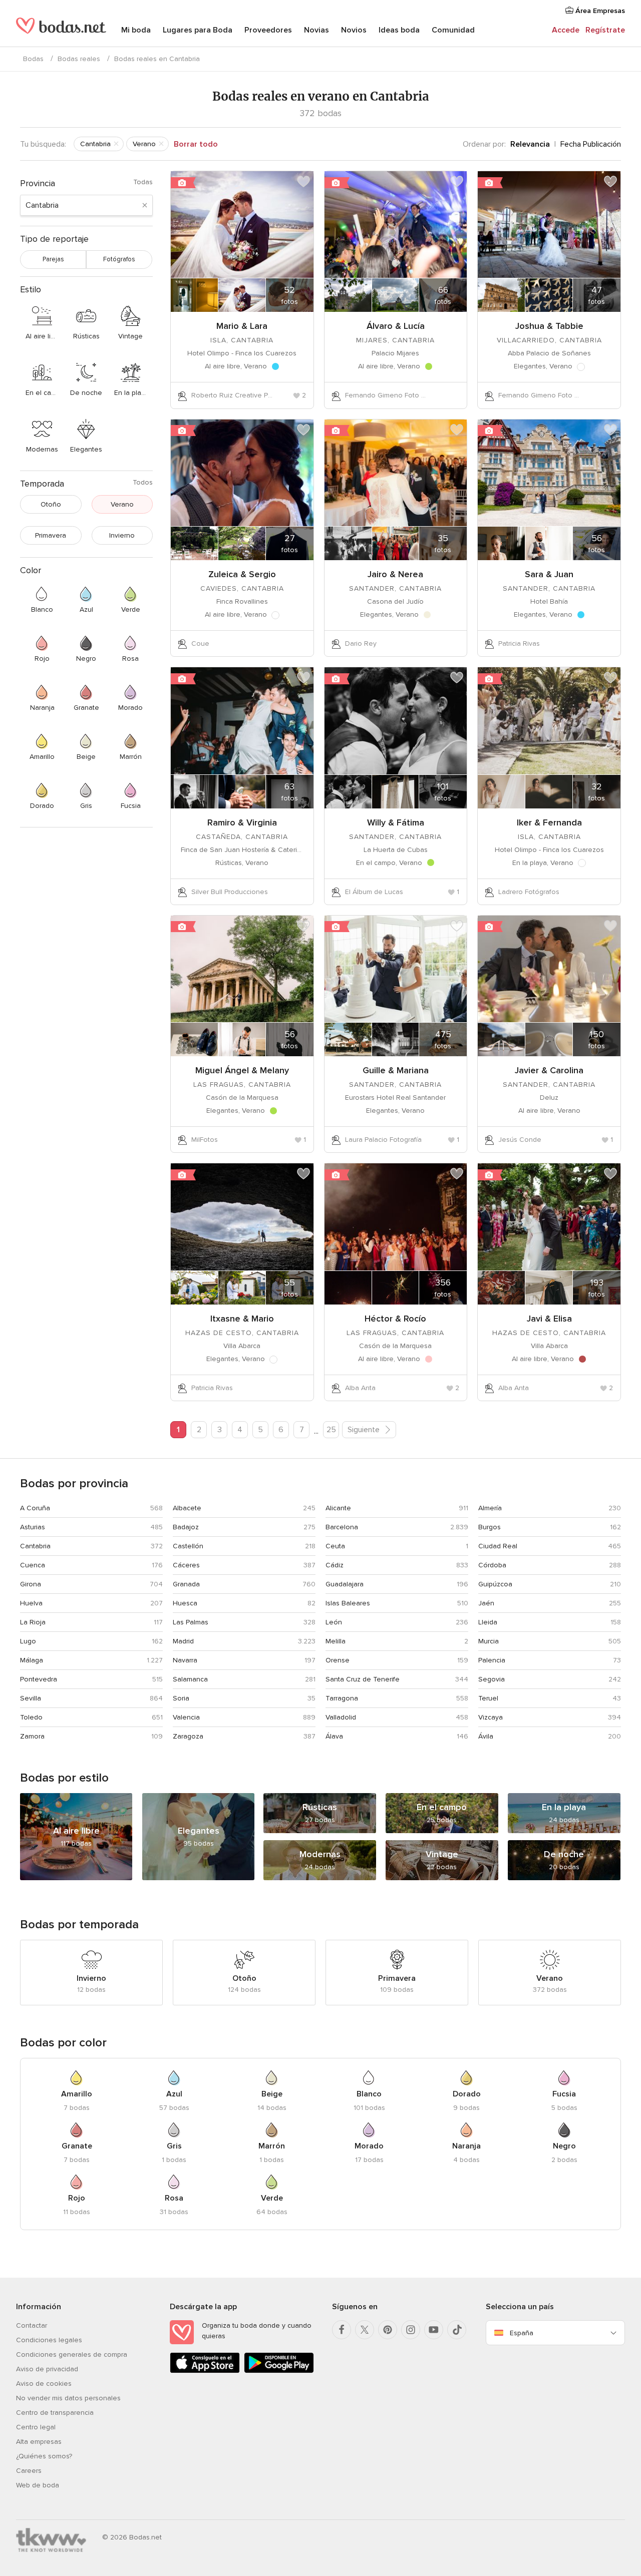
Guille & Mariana (396, 1070)
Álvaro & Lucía (396, 326)
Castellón (188, 1546)
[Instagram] (411, 2330)
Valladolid (341, 1717)
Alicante (338, 1508)
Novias (316, 30)
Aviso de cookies (44, 2384)
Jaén (486, 1603)
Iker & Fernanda (549, 822)
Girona (31, 1584)
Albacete (187, 1508)
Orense (338, 1660)
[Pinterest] (388, 2330)
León (334, 1622)
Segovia (492, 1679)
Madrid (183, 1641)
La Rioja (33, 1622)
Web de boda (38, 2485)
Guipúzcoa (495, 1584)
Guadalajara (345, 1584)
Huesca (185, 1603)
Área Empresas (599, 11)
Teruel (488, 1698)
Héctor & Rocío (395, 1319)
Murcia (489, 1641)
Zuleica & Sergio (242, 574)
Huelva (31, 1603)
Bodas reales (79, 59)
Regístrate (605, 30)
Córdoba (492, 1565)
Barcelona (342, 1527)
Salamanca (190, 1679)
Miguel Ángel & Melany (242, 1070)
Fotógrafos (119, 259)
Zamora (32, 1736)
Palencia (492, 1660)
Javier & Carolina (549, 1070)
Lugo (28, 1641)
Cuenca (33, 1565)
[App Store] (205, 2371)
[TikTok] (457, 2330)
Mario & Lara (242, 326)
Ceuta (335, 1546)
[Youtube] (434, 2330)
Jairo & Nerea (395, 574)
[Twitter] (365, 2330)
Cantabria (35, 1546)
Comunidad (453, 30)
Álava (334, 1736)
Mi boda (136, 30)
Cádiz (335, 1565)
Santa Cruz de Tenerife (363, 1679)
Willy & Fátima (396, 822)
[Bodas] (61, 30)
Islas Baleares (348, 1603)
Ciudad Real (498, 1546)
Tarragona (342, 1698)
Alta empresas (39, 2442)
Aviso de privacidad (47, 2369)
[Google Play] (279, 2371)
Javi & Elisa (549, 1319)
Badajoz (186, 1527)
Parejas (53, 259)
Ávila (486, 1736)
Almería (490, 1508)
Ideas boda (399, 30)
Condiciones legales (49, 2340)
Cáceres (186, 1565)
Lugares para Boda (198, 30)
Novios (354, 30)
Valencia (186, 1717)
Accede (566, 30)
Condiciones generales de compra (72, 2354)
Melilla (336, 1641)
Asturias (33, 1527)
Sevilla (31, 1698)
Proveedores (268, 30)
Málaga (32, 1660)
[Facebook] (342, 2330)
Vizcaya (491, 1717)
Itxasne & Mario (242, 1319)
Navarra (185, 1660)
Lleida (488, 1622)
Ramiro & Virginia (242, 822)
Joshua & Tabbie (549, 326)
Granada (186, 1584)
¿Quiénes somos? (44, 2456)
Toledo (31, 1717)
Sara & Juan (549, 574)
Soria (181, 1698)
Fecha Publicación (591, 144)
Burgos (490, 1527)
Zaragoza (188, 1736)
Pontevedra (39, 1679)
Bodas (33, 59)
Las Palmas (191, 1622)
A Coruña (35, 1508)
